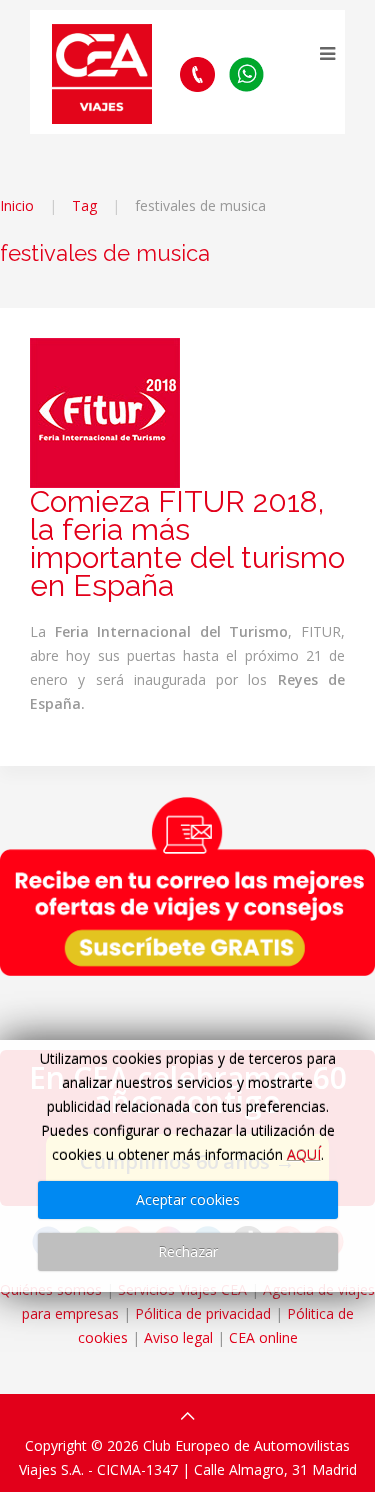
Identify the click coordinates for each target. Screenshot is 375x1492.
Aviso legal (178, 1337)
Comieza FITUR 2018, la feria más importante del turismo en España (187, 543)
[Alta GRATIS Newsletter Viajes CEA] (187, 886)
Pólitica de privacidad (203, 1313)
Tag (84, 205)
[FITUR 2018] (105, 411)
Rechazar (188, 1251)
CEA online (263, 1337)
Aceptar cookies (188, 1199)
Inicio (17, 205)
